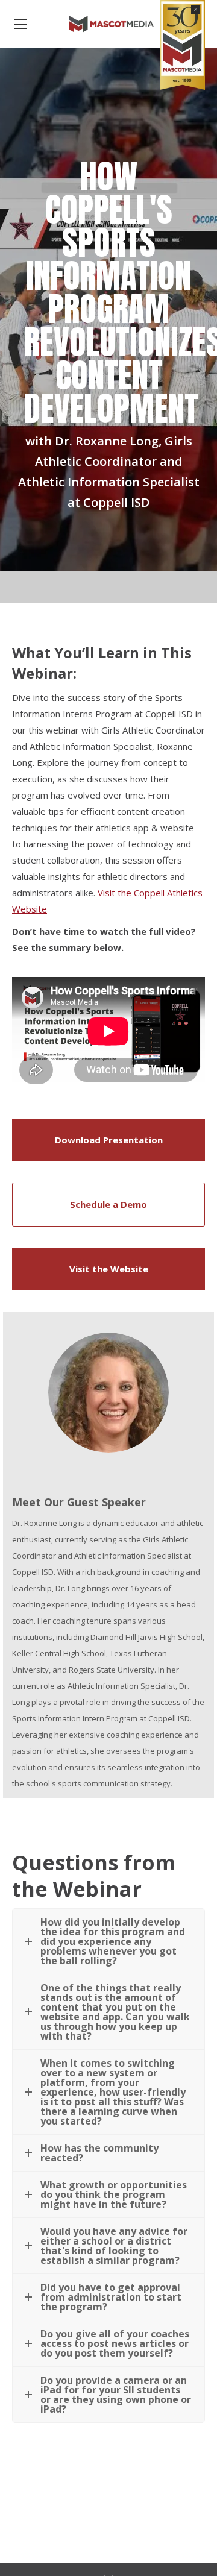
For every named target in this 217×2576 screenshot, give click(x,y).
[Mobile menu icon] (20, 24)
